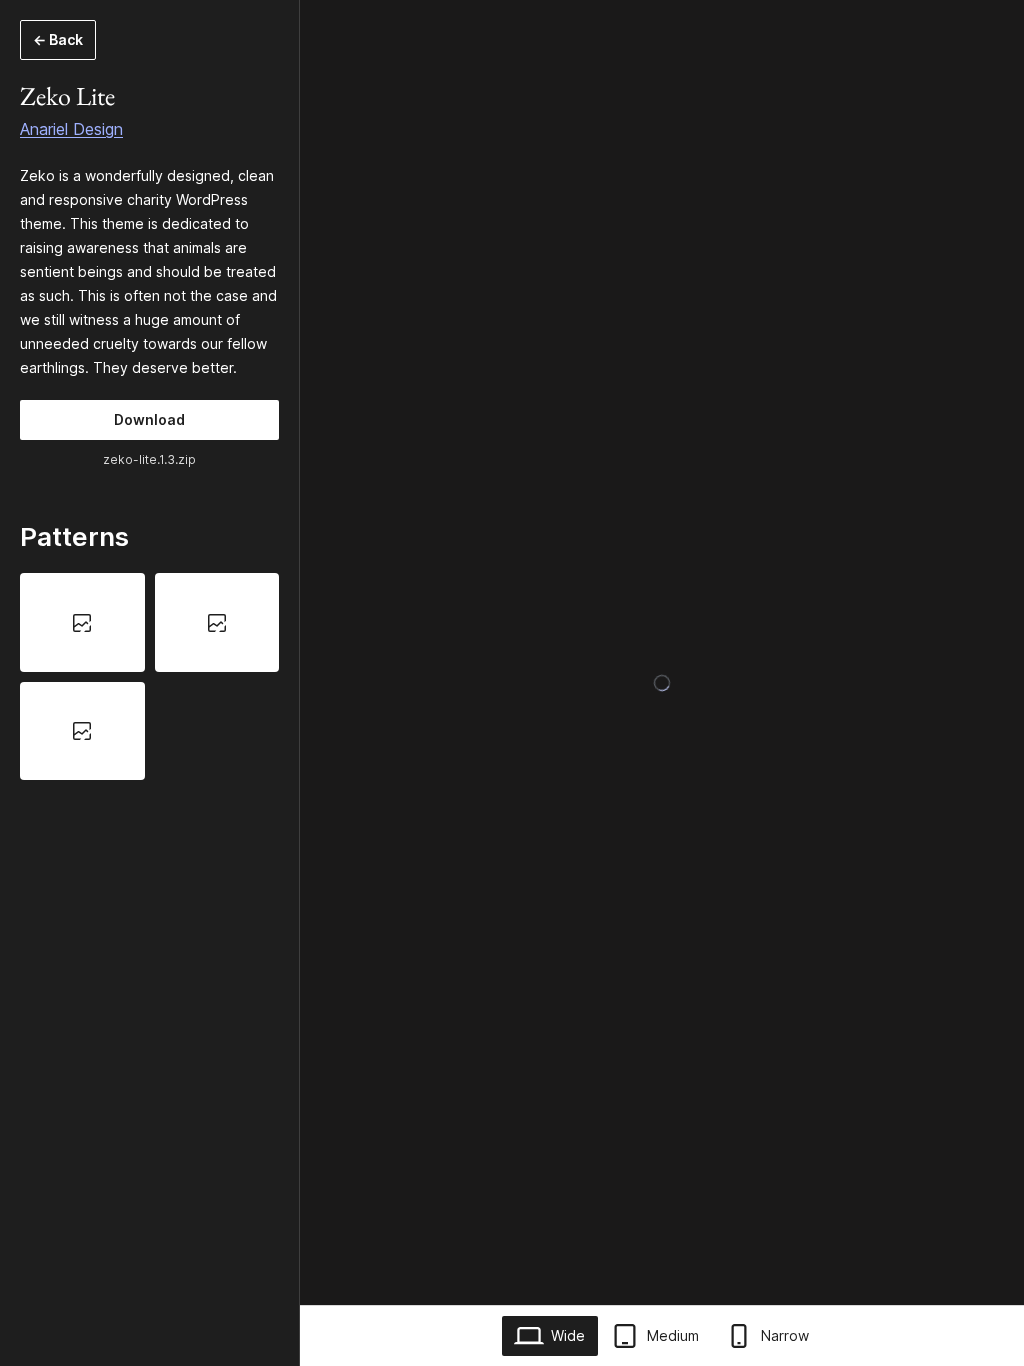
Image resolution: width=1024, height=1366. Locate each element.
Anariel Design (71, 129)
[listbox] (149, 676)
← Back (58, 39)
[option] (82, 622)
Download (149, 419)
